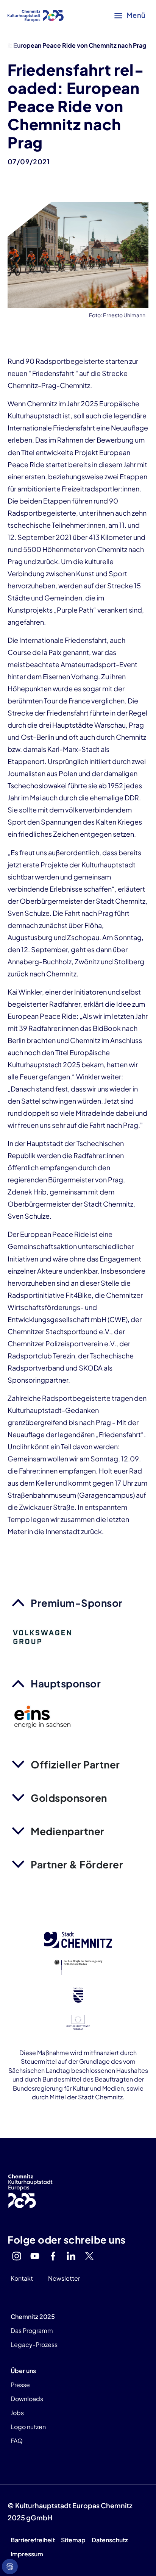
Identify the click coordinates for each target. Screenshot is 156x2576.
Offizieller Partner (75, 1764)
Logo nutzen (28, 2427)
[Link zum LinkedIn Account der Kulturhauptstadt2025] (71, 2256)
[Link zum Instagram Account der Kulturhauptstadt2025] (17, 2256)
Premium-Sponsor (77, 1603)
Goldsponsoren (69, 1798)
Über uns (23, 2371)
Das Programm (32, 2330)
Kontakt (22, 2278)
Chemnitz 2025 (33, 2316)
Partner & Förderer (77, 1864)
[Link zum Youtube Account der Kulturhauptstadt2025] (35, 2256)
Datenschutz (110, 2540)
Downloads (27, 2399)
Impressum (27, 2554)
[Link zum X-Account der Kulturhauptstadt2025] (89, 2256)
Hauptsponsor (66, 1683)
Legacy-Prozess (34, 2344)
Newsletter (64, 2278)
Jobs (17, 2413)
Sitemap (73, 2540)
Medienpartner (68, 1831)
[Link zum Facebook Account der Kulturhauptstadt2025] (53, 2256)
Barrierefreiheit (33, 2540)
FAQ (17, 2441)
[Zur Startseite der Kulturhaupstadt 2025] (36, 15)
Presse (20, 2385)
